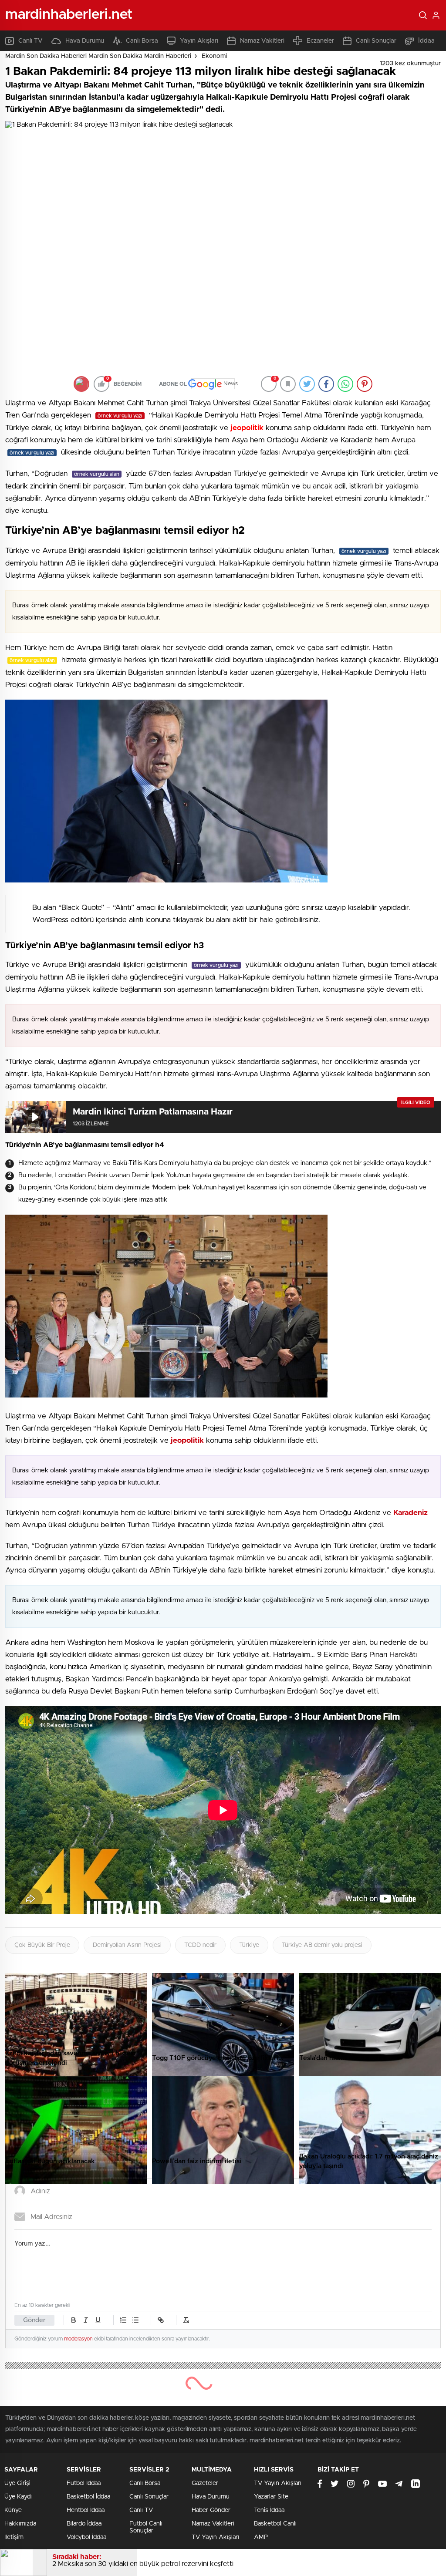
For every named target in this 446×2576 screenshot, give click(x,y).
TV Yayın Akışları (215, 2537)
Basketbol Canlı (275, 2524)
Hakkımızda (20, 2524)
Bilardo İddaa (84, 2524)
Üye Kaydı (18, 2497)
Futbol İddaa (84, 2483)
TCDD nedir (200, 1945)
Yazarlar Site (271, 2497)
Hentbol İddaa (86, 2510)
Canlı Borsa (142, 41)
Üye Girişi (17, 2483)
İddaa (426, 41)
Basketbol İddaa (88, 2497)
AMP (261, 2537)
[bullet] (135, 2320)
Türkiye (249, 1945)
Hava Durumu (85, 41)
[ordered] (123, 2320)
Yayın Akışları (199, 41)
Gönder (34, 2320)
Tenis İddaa (269, 2510)
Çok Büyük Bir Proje (42, 1945)
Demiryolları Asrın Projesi (127, 1945)
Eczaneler (320, 41)
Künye (13, 2510)
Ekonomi (214, 56)
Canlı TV (30, 41)
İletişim (14, 2537)
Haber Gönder (211, 2510)
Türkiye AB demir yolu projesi (322, 1945)
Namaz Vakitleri (262, 41)
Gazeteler (205, 2483)
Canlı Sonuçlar (376, 41)
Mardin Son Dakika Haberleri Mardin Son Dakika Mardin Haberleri (98, 56)
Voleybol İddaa (86, 2537)
